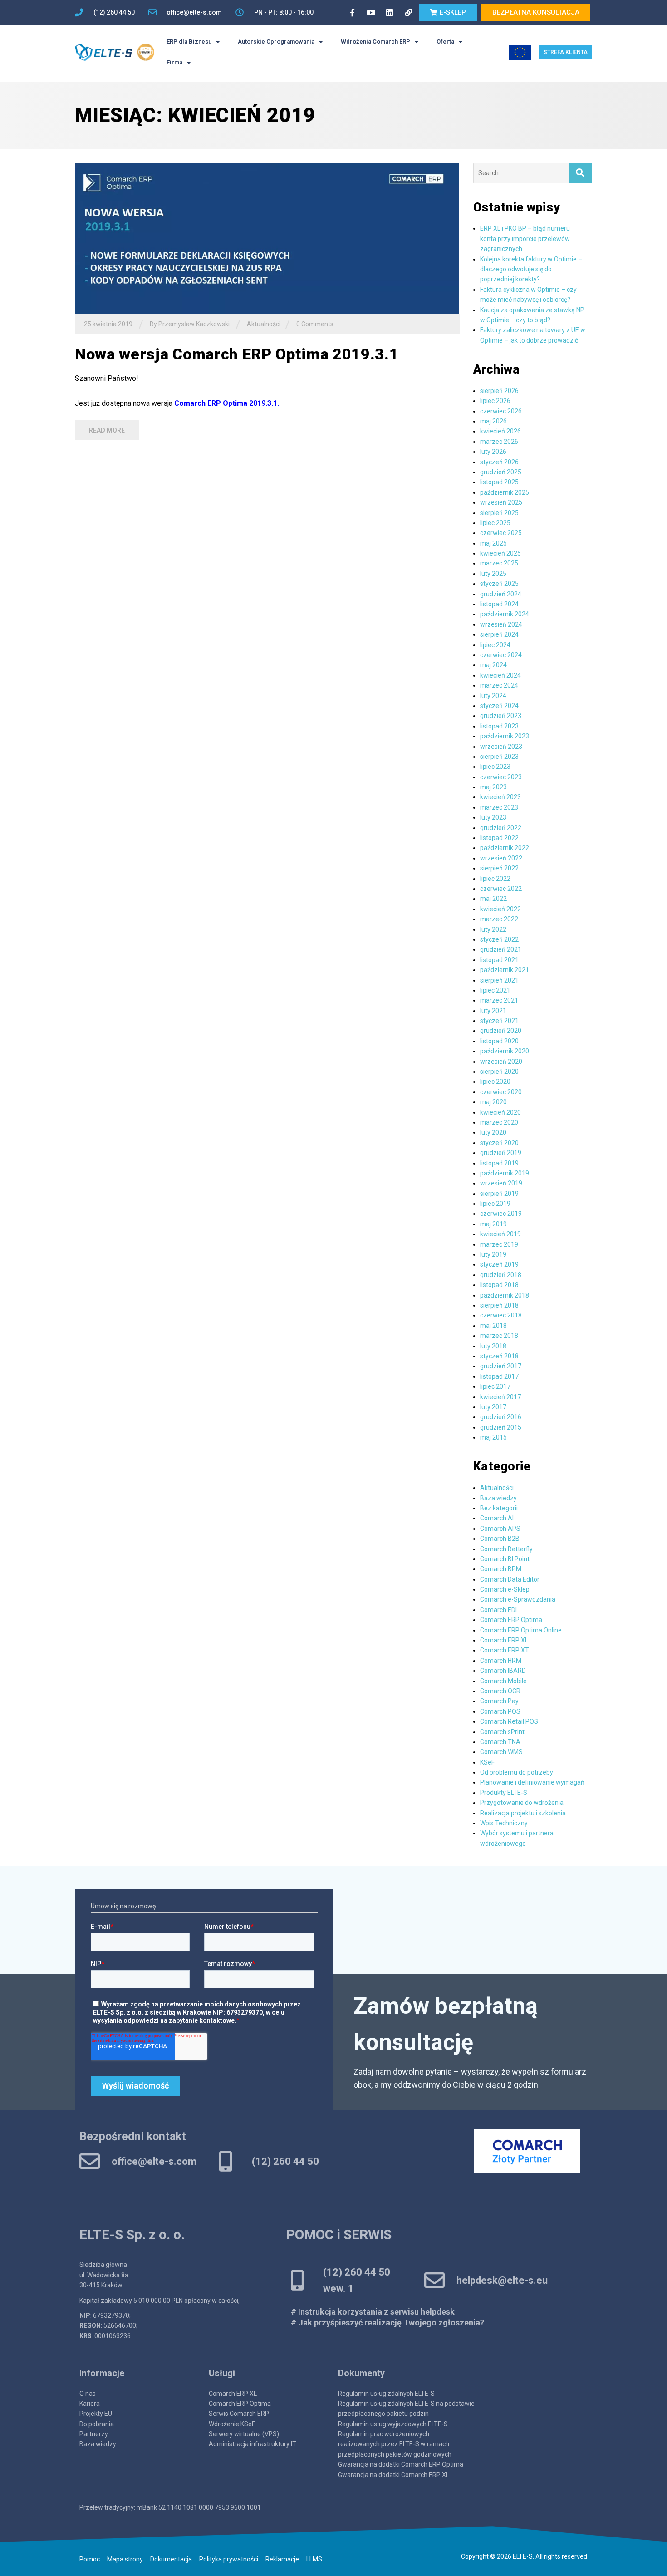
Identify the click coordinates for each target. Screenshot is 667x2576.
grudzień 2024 (501, 594)
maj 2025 (493, 543)
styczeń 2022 (499, 939)
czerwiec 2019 (501, 1214)
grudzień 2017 (501, 1366)
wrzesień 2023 (501, 747)
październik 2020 (505, 1051)
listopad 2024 (499, 604)
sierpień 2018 (499, 1305)
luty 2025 (493, 574)
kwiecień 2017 (500, 1397)
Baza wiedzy (498, 1498)
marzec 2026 (499, 442)
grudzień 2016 (501, 1417)
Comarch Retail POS (509, 1721)
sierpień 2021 (499, 980)
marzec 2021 (499, 1000)
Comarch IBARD (503, 1671)
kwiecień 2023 (500, 797)
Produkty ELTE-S (504, 1793)
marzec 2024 (499, 685)
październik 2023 (505, 736)
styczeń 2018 (499, 1356)
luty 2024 (493, 696)
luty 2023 (493, 817)
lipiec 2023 (495, 767)
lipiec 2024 (495, 645)
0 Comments (315, 324)
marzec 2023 (499, 807)
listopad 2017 (499, 1376)
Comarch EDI (498, 1610)
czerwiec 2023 (501, 777)
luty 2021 (493, 1011)
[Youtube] (371, 12)
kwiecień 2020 (500, 1112)
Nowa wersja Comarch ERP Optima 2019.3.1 (237, 354)
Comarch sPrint (502, 1732)
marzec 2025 (499, 563)
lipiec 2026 (495, 401)
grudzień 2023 (501, 716)
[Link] (408, 12)
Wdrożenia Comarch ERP (375, 42)
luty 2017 (493, 1407)
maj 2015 (493, 1437)
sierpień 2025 (499, 513)
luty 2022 (493, 929)
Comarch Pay (499, 1701)
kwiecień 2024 (500, 675)
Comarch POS (500, 1711)
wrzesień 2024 (501, 624)
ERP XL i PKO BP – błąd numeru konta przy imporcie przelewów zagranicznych (525, 238)
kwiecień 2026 (500, 431)
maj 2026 (493, 421)
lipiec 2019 (495, 1204)
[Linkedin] (390, 12)
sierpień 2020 (499, 1072)
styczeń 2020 (499, 1143)
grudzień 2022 (501, 828)
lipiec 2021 (495, 990)
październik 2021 (505, 970)
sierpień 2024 (499, 634)
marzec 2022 (499, 919)
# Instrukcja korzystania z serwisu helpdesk (373, 2312)
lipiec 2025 (495, 523)
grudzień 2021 (501, 949)
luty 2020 (493, 1132)
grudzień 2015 (501, 1427)
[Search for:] (521, 173)
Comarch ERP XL (504, 1640)
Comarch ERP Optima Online (521, 1630)
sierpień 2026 (499, 391)
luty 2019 (493, 1254)
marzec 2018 (499, 1336)
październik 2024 (505, 614)
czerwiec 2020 (501, 1092)
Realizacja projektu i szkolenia (523, 1813)
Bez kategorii (499, 1508)
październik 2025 (505, 492)
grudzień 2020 (501, 1031)
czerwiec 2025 (501, 533)
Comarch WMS (501, 1752)
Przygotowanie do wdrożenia (522, 1803)
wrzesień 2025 (501, 502)
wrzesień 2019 (501, 1183)
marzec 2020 (499, 1122)
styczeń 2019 (499, 1264)
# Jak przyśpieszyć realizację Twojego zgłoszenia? (387, 2323)
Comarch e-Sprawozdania (518, 1599)
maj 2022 (493, 899)
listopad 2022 (499, 838)
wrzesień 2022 (501, 858)
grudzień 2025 (501, 472)
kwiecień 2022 (500, 909)
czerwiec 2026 (501, 411)
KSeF (487, 1762)
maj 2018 (493, 1326)
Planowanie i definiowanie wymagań (532, 1782)
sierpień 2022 (499, 868)
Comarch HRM (501, 1661)
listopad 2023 (499, 726)
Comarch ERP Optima (511, 1620)
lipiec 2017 (495, 1386)
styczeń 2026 (499, 462)
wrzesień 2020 (501, 1062)
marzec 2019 (499, 1244)
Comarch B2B (500, 1539)
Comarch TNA (500, 1742)
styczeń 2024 (499, 706)
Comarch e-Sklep (505, 1589)
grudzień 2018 (501, 1275)
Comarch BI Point (505, 1559)
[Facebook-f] (352, 12)
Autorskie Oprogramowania (276, 42)
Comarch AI (497, 1518)
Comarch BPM (501, 1569)
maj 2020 (493, 1102)
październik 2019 (505, 1173)
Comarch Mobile (503, 1681)
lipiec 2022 (495, 879)
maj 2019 (493, 1224)
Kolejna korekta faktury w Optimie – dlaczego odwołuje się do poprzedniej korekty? (531, 269)
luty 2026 (493, 452)
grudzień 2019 (501, 1153)
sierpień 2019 (499, 1194)
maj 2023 (493, 787)
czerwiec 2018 (501, 1315)
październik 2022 (505, 848)
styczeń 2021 (499, 1021)
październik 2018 (505, 1295)
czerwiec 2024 (501, 655)
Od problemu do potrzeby (517, 1772)
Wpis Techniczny (504, 1823)
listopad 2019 (499, 1163)
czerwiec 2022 (501, 889)
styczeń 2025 (499, 584)
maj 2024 (493, 665)
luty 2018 (493, 1346)
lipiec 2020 (495, 1082)
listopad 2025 (499, 482)
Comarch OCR (500, 1691)
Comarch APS (500, 1529)
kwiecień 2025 (500, 553)
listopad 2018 (499, 1285)
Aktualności (264, 324)
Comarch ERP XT (505, 1650)
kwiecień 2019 (500, 1234)
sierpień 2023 (499, 757)
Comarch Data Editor (510, 1579)
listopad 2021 (499, 960)
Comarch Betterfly (506, 1549)
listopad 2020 (499, 1041)
